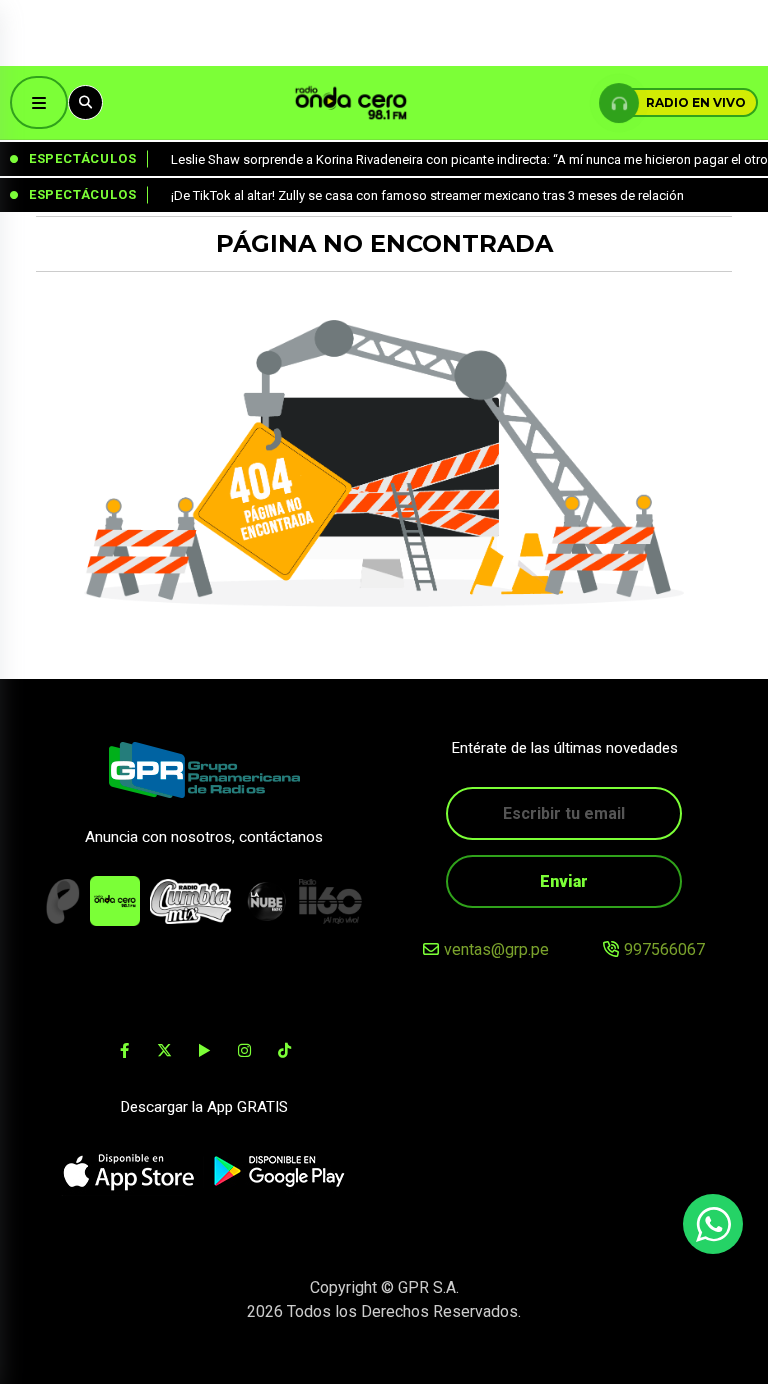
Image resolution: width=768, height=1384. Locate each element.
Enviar (564, 881)
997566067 (664, 949)
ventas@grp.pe (496, 949)
